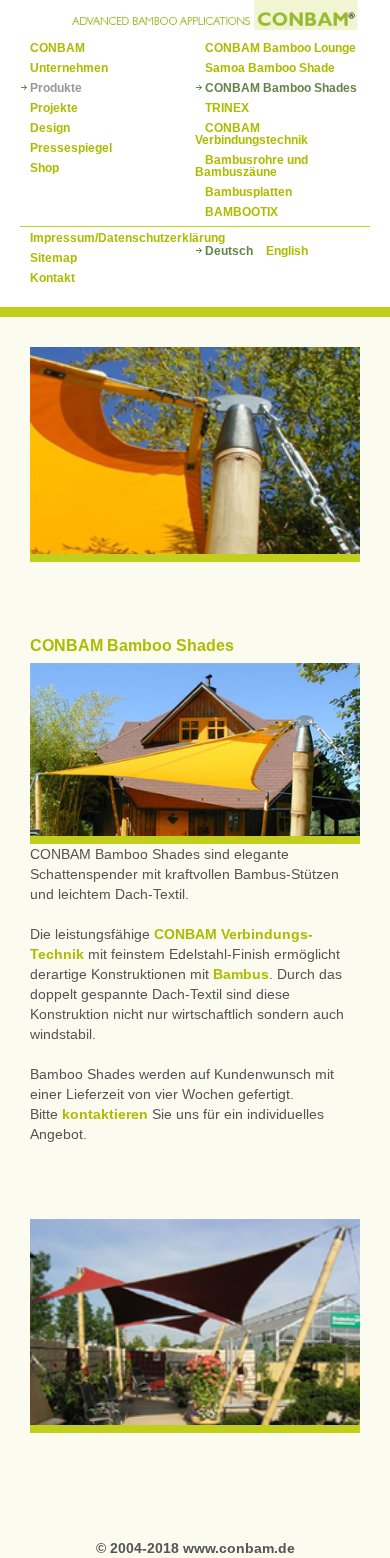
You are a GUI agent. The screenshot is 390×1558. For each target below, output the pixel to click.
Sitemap (53, 258)
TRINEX (227, 108)
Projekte (54, 108)
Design (50, 128)
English (287, 251)
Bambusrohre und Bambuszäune (251, 166)
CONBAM (57, 48)
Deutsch (229, 251)
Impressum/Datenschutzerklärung (127, 238)
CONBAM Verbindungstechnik (251, 134)
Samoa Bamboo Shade (270, 68)
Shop (44, 168)
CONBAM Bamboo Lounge (280, 48)
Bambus (241, 974)
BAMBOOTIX (241, 212)
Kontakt (52, 278)
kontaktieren (105, 1114)
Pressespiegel (71, 148)
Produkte (56, 88)
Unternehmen (69, 68)
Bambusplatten (248, 192)
